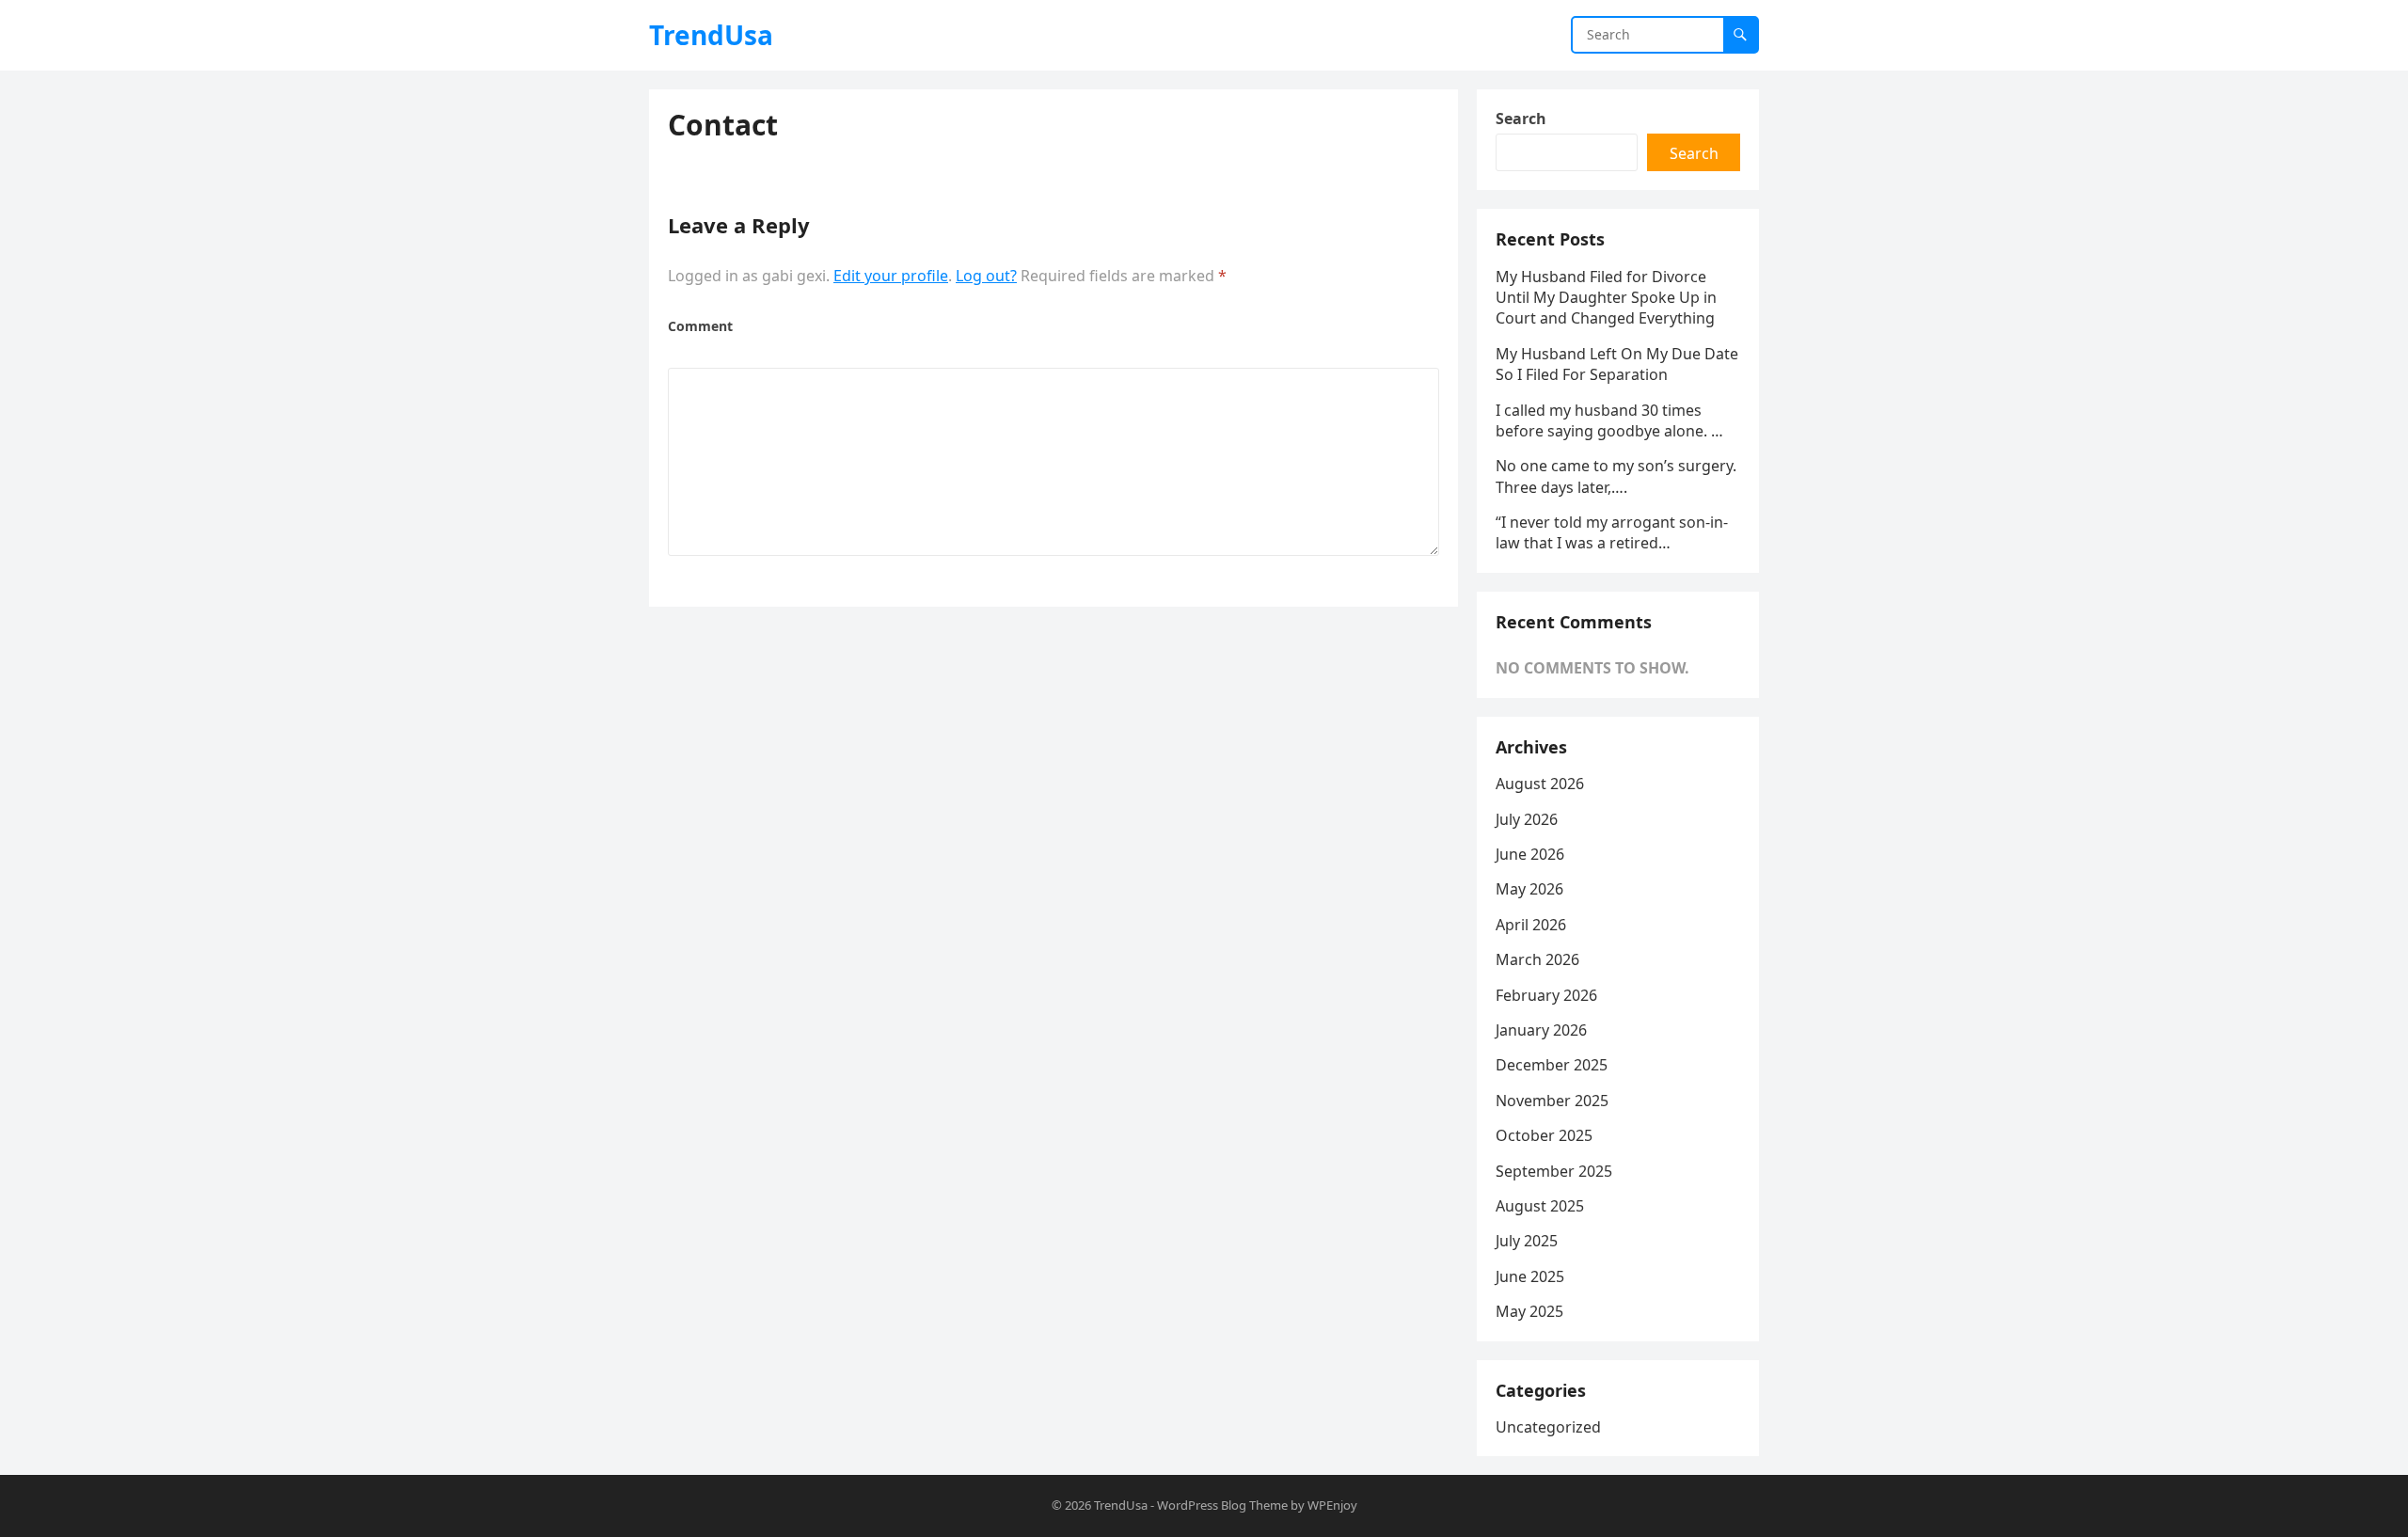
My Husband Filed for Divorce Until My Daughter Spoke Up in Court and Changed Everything (1606, 298)
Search (1521, 119)
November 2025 (1552, 1101)
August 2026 (1540, 784)
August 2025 (1540, 1206)
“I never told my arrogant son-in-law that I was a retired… (1612, 532)
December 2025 (1552, 1065)
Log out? (986, 276)
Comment (700, 326)
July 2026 (1527, 819)
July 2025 (1527, 1241)
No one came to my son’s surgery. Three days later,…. (1616, 476)
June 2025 (1530, 1276)
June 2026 (1530, 854)
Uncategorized (1548, 1427)
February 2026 (1546, 995)
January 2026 (1541, 1030)
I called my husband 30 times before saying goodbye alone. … (1609, 420)
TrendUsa (711, 35)
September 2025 (1554, 1171)
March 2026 (1537, 959)
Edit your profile (891, 276)
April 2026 (1531, 925)
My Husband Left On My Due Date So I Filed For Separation (1617, 364)
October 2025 (1544, 1135)
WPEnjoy (1332, 1505)
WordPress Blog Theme (1222, 1505)
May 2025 (1529, 1311)
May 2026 (1529, 889)
